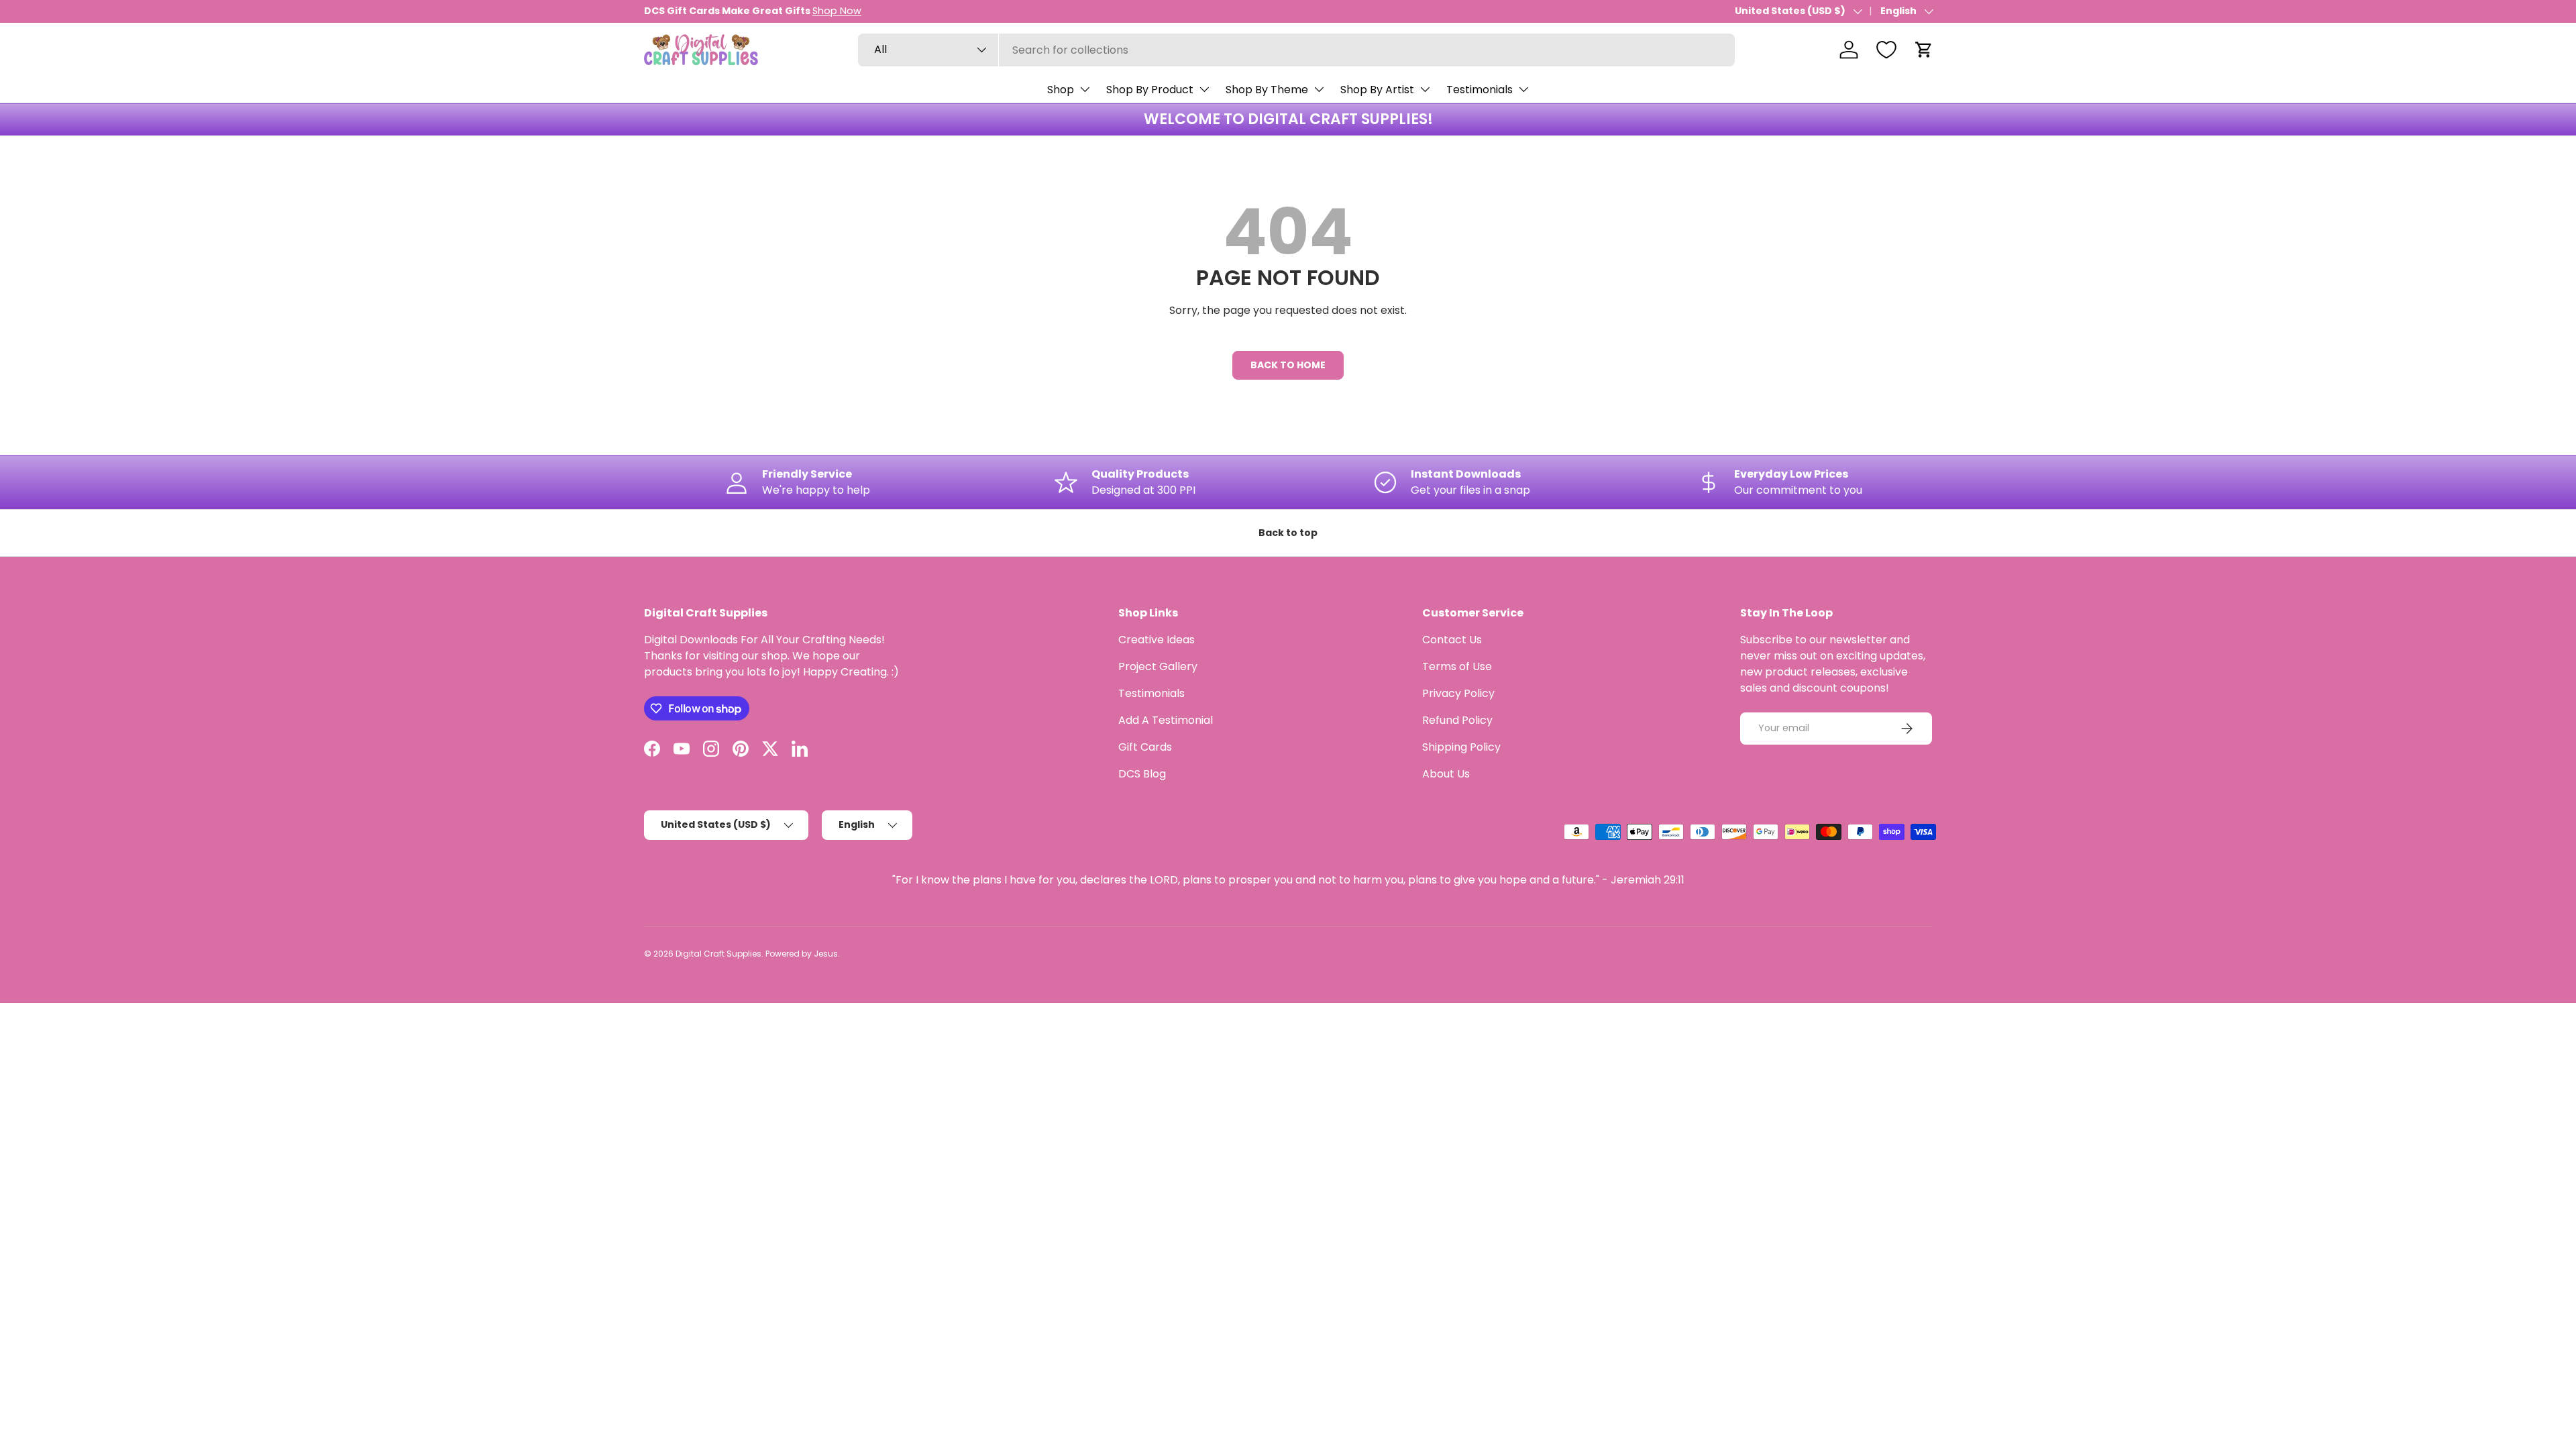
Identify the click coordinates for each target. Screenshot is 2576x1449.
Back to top (1288, 533)
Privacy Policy (1458, 693)
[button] (1924, 50)
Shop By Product (1150, 90)
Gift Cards (1145, 747)
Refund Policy (1457, 720)
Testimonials (1480, 90)
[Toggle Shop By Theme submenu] (1319, 89)
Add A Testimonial (1166, 720)
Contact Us (1452, 640)
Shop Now (837, 11)
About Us (1446, 774)
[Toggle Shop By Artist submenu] (1425, 89)
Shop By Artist (1377, 90)
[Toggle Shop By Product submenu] (1204, 89)
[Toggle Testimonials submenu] (1523, 89)
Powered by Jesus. (803, 954)
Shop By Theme (1267, 90)
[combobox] (1296, 50)
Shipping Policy (1461, 747)
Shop (1061, 90)
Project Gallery (1158, 666)
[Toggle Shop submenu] (1085, 89)
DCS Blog (1142, 774)
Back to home (1288, 365)
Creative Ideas (1157, 640)
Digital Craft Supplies (718, 954)
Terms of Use (1457, 666)
